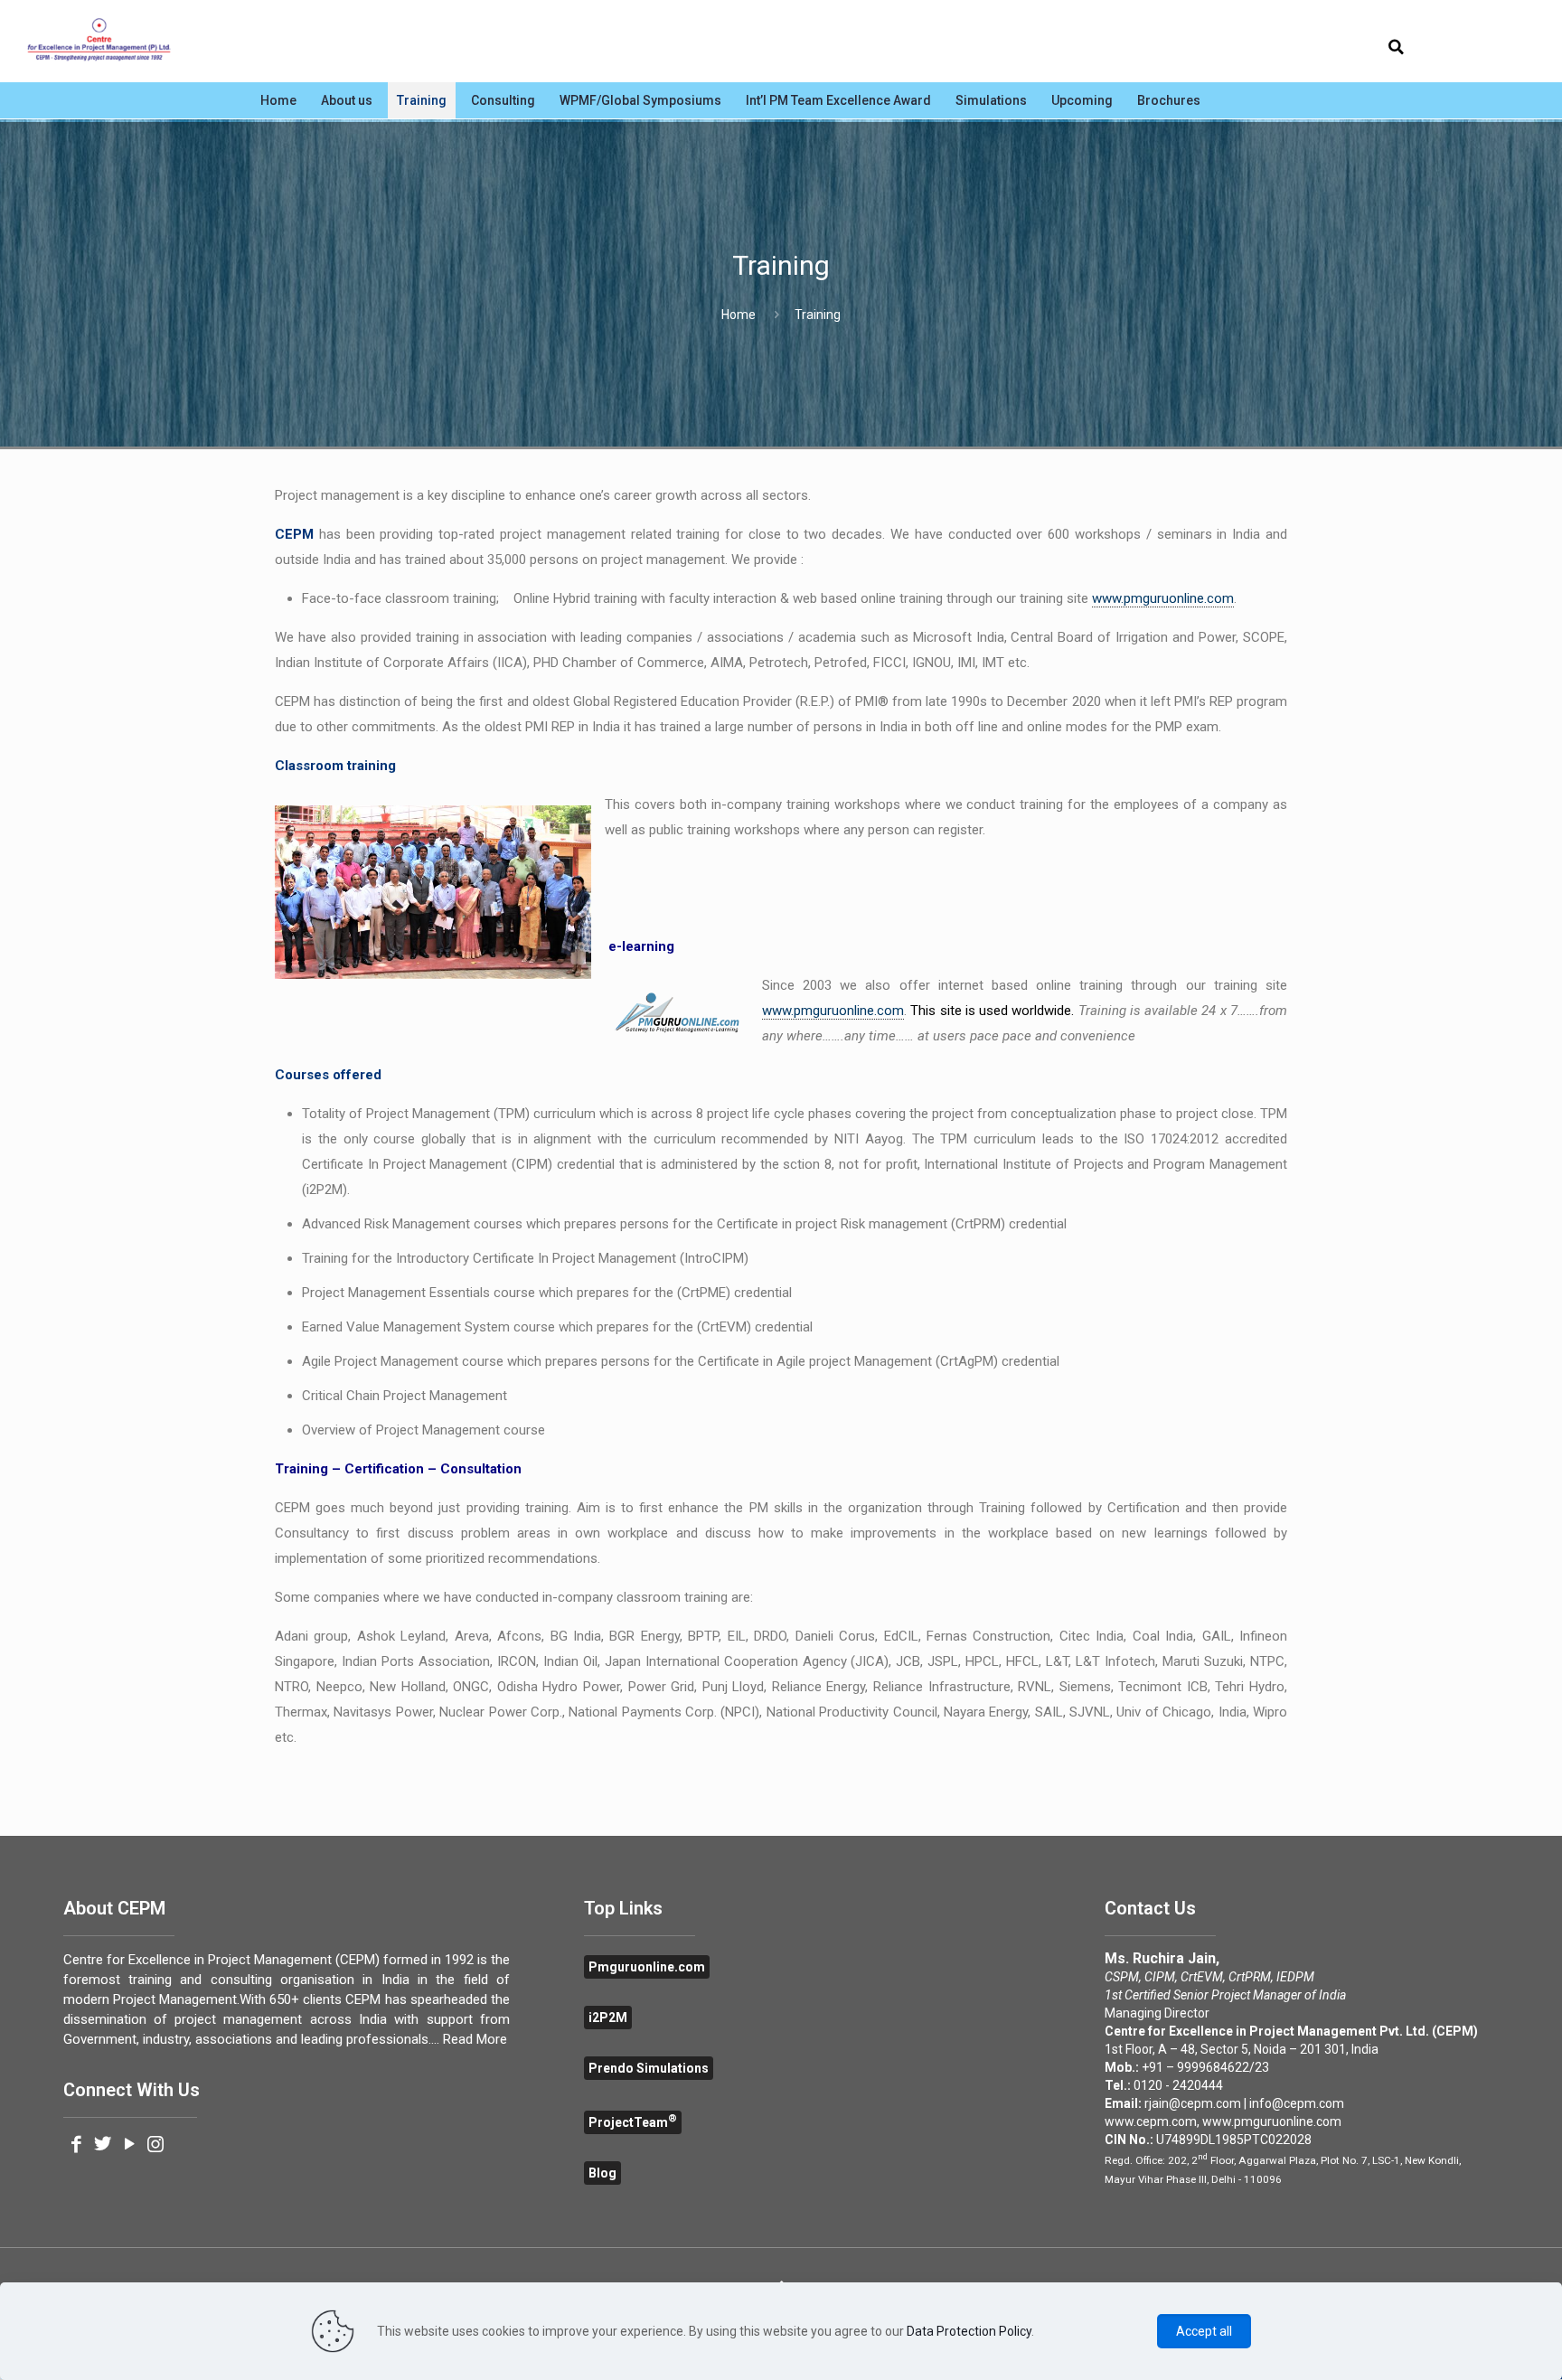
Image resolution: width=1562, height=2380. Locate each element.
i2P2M (608, 2018)
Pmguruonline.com (647, 1967)
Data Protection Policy (969, 2331)
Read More (475, 2039)
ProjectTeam (633, 2122)
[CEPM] (99, 41)
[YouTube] (129, 2146)
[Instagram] (156, 2146)
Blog (602, 2173)
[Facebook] (76, 2146)
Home (739, 315)
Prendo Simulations (649, 2068)
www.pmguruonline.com (1163, 598)
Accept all (1204, 2331)
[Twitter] (103, 2146)
